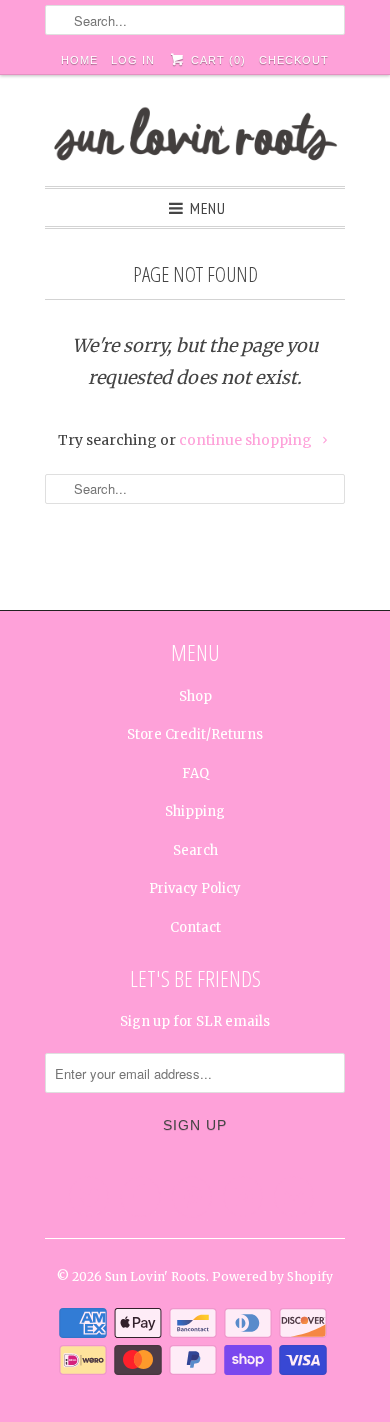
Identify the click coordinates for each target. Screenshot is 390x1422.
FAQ (195, 773)
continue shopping (247, 440)
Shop (195, 696)
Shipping (195, 811)
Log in (133, 60)
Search (195, 850)
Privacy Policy (195, 888)
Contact (195, 927)
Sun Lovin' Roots (155, 1276)
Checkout (294, 60)
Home (79, 60)
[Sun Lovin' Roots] (195, 138)
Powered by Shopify (272, 1276)
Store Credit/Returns (195, 734)
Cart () (216, 60)
